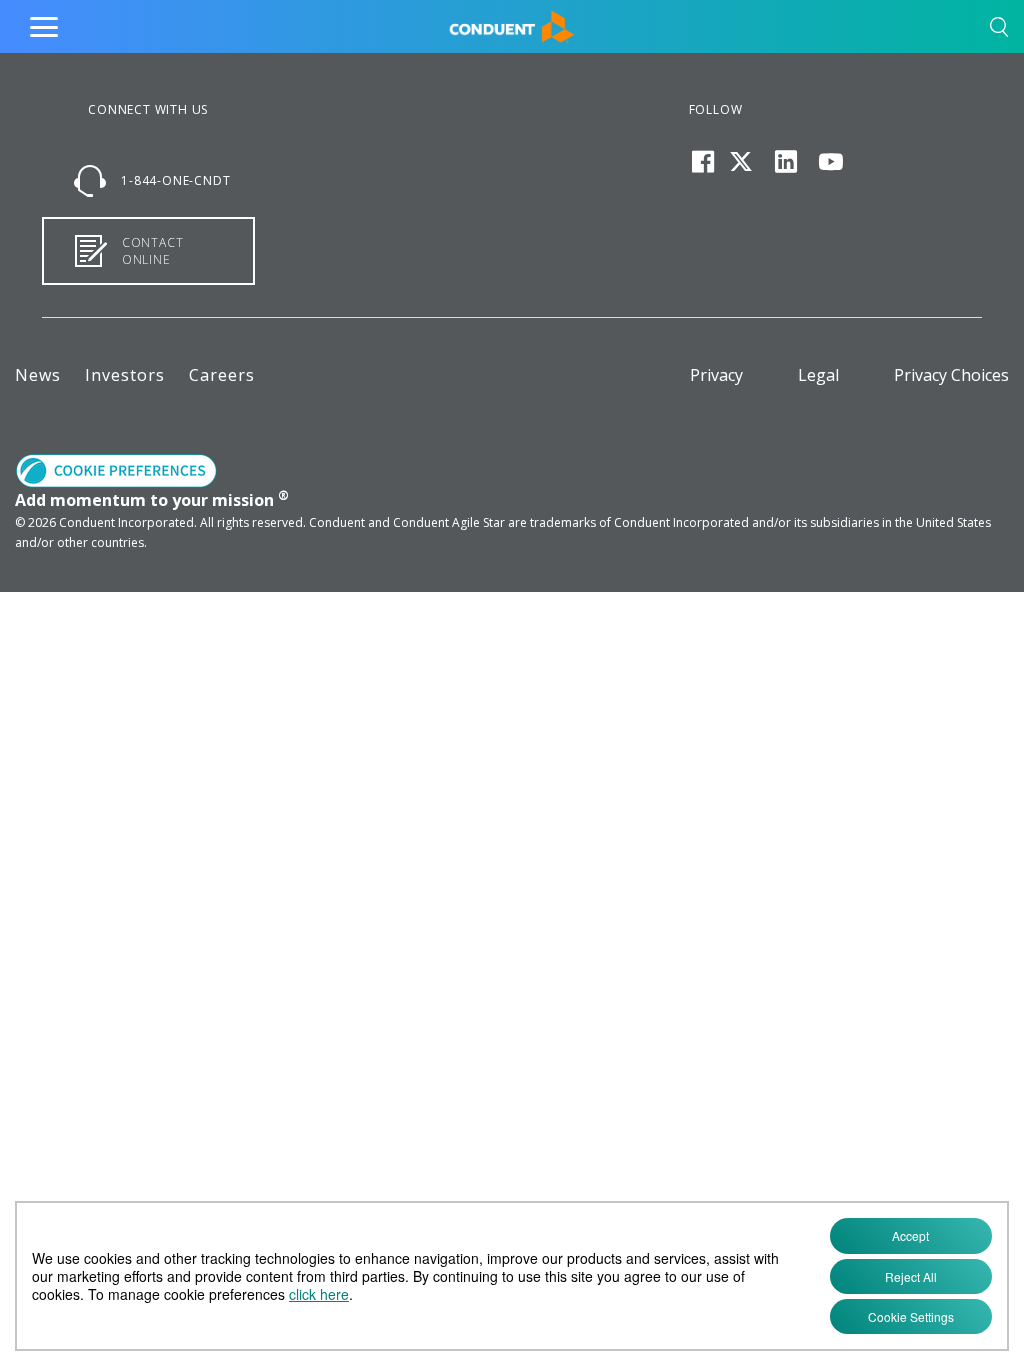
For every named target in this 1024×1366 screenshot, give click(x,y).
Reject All (911, 1276)
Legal (818, 375)
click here (319, 1294)
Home (469, 22)
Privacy (716, 375)
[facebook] (703, 162)
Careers (222, 375)
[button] (999, 30)
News (38, 375)
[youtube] (830, 162)
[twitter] (741, 162)
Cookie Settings (911, 1316)
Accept (910, 1235)
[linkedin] (785, 162)
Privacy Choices (951, 375)
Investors (125, 375)
